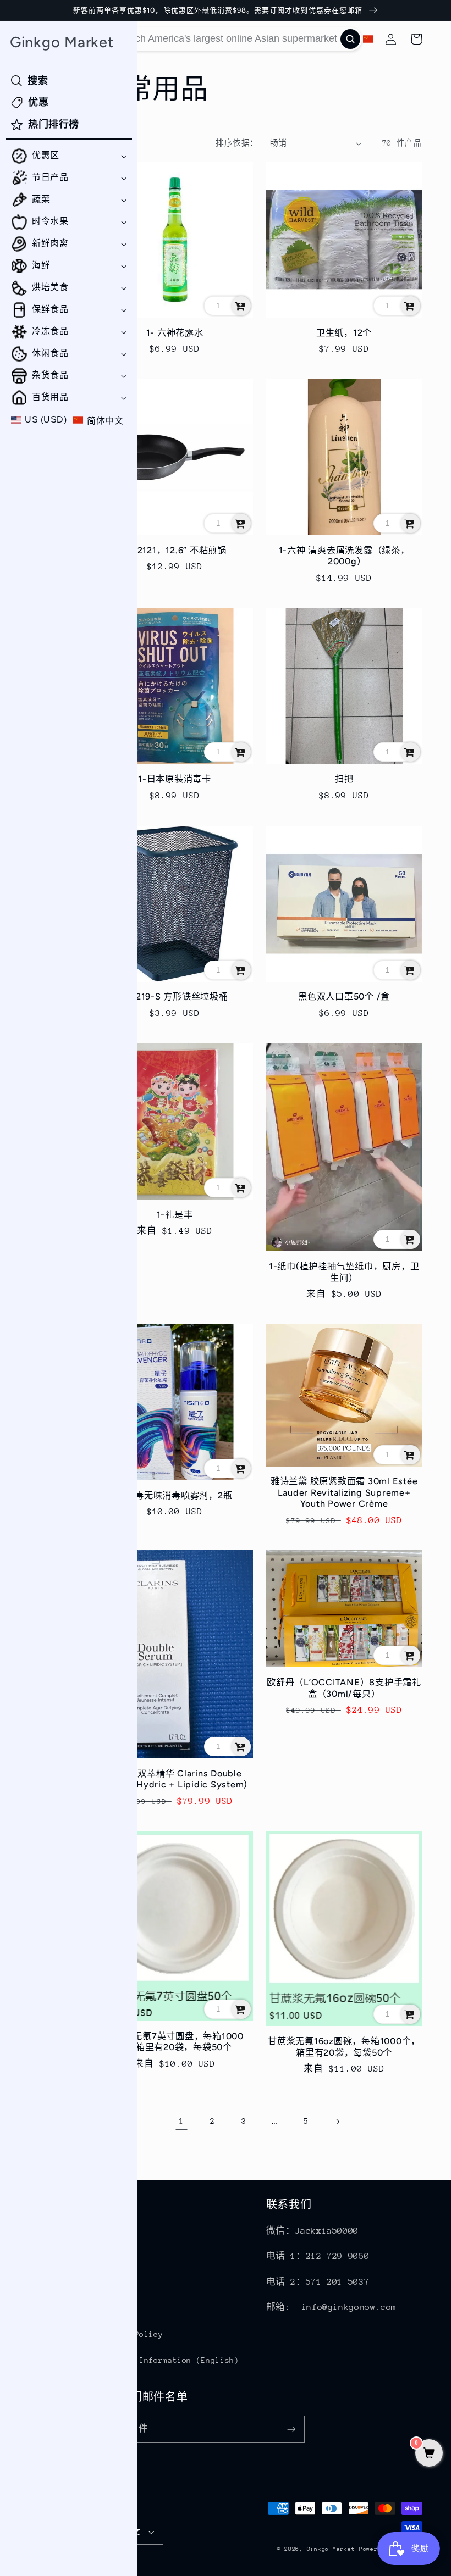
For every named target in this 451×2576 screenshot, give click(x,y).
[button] (69, 156)
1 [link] (182, 2121)
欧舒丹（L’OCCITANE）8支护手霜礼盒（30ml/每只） (344, 1688)
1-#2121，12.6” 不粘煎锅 (175, 550)
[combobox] (229, 39)
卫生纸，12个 (344, 333)
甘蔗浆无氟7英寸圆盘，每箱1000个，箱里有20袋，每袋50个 (175, 2042)
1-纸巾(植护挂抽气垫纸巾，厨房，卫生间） (344, 1272)
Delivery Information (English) (168, 2360)
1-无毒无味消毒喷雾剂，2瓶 (175, 1495)
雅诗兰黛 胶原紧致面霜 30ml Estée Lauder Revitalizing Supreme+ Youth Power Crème (344, 1492)
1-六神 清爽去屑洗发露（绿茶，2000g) (344, 556)
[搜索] (350, 39)
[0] (429, 2454)
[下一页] (337, 2122)
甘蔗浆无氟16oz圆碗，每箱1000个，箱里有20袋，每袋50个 (344, 2047)
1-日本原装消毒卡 (175, 779)
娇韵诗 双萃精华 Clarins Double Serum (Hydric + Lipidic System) (175, 1779)
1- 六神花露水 (175, 333)
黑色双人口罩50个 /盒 (344, 996)
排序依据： (237, 143)
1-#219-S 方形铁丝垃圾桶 (175, 996)
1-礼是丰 (175, 1215)
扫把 (344, 779)
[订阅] (291, 2429)
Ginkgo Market (331, 2549)
